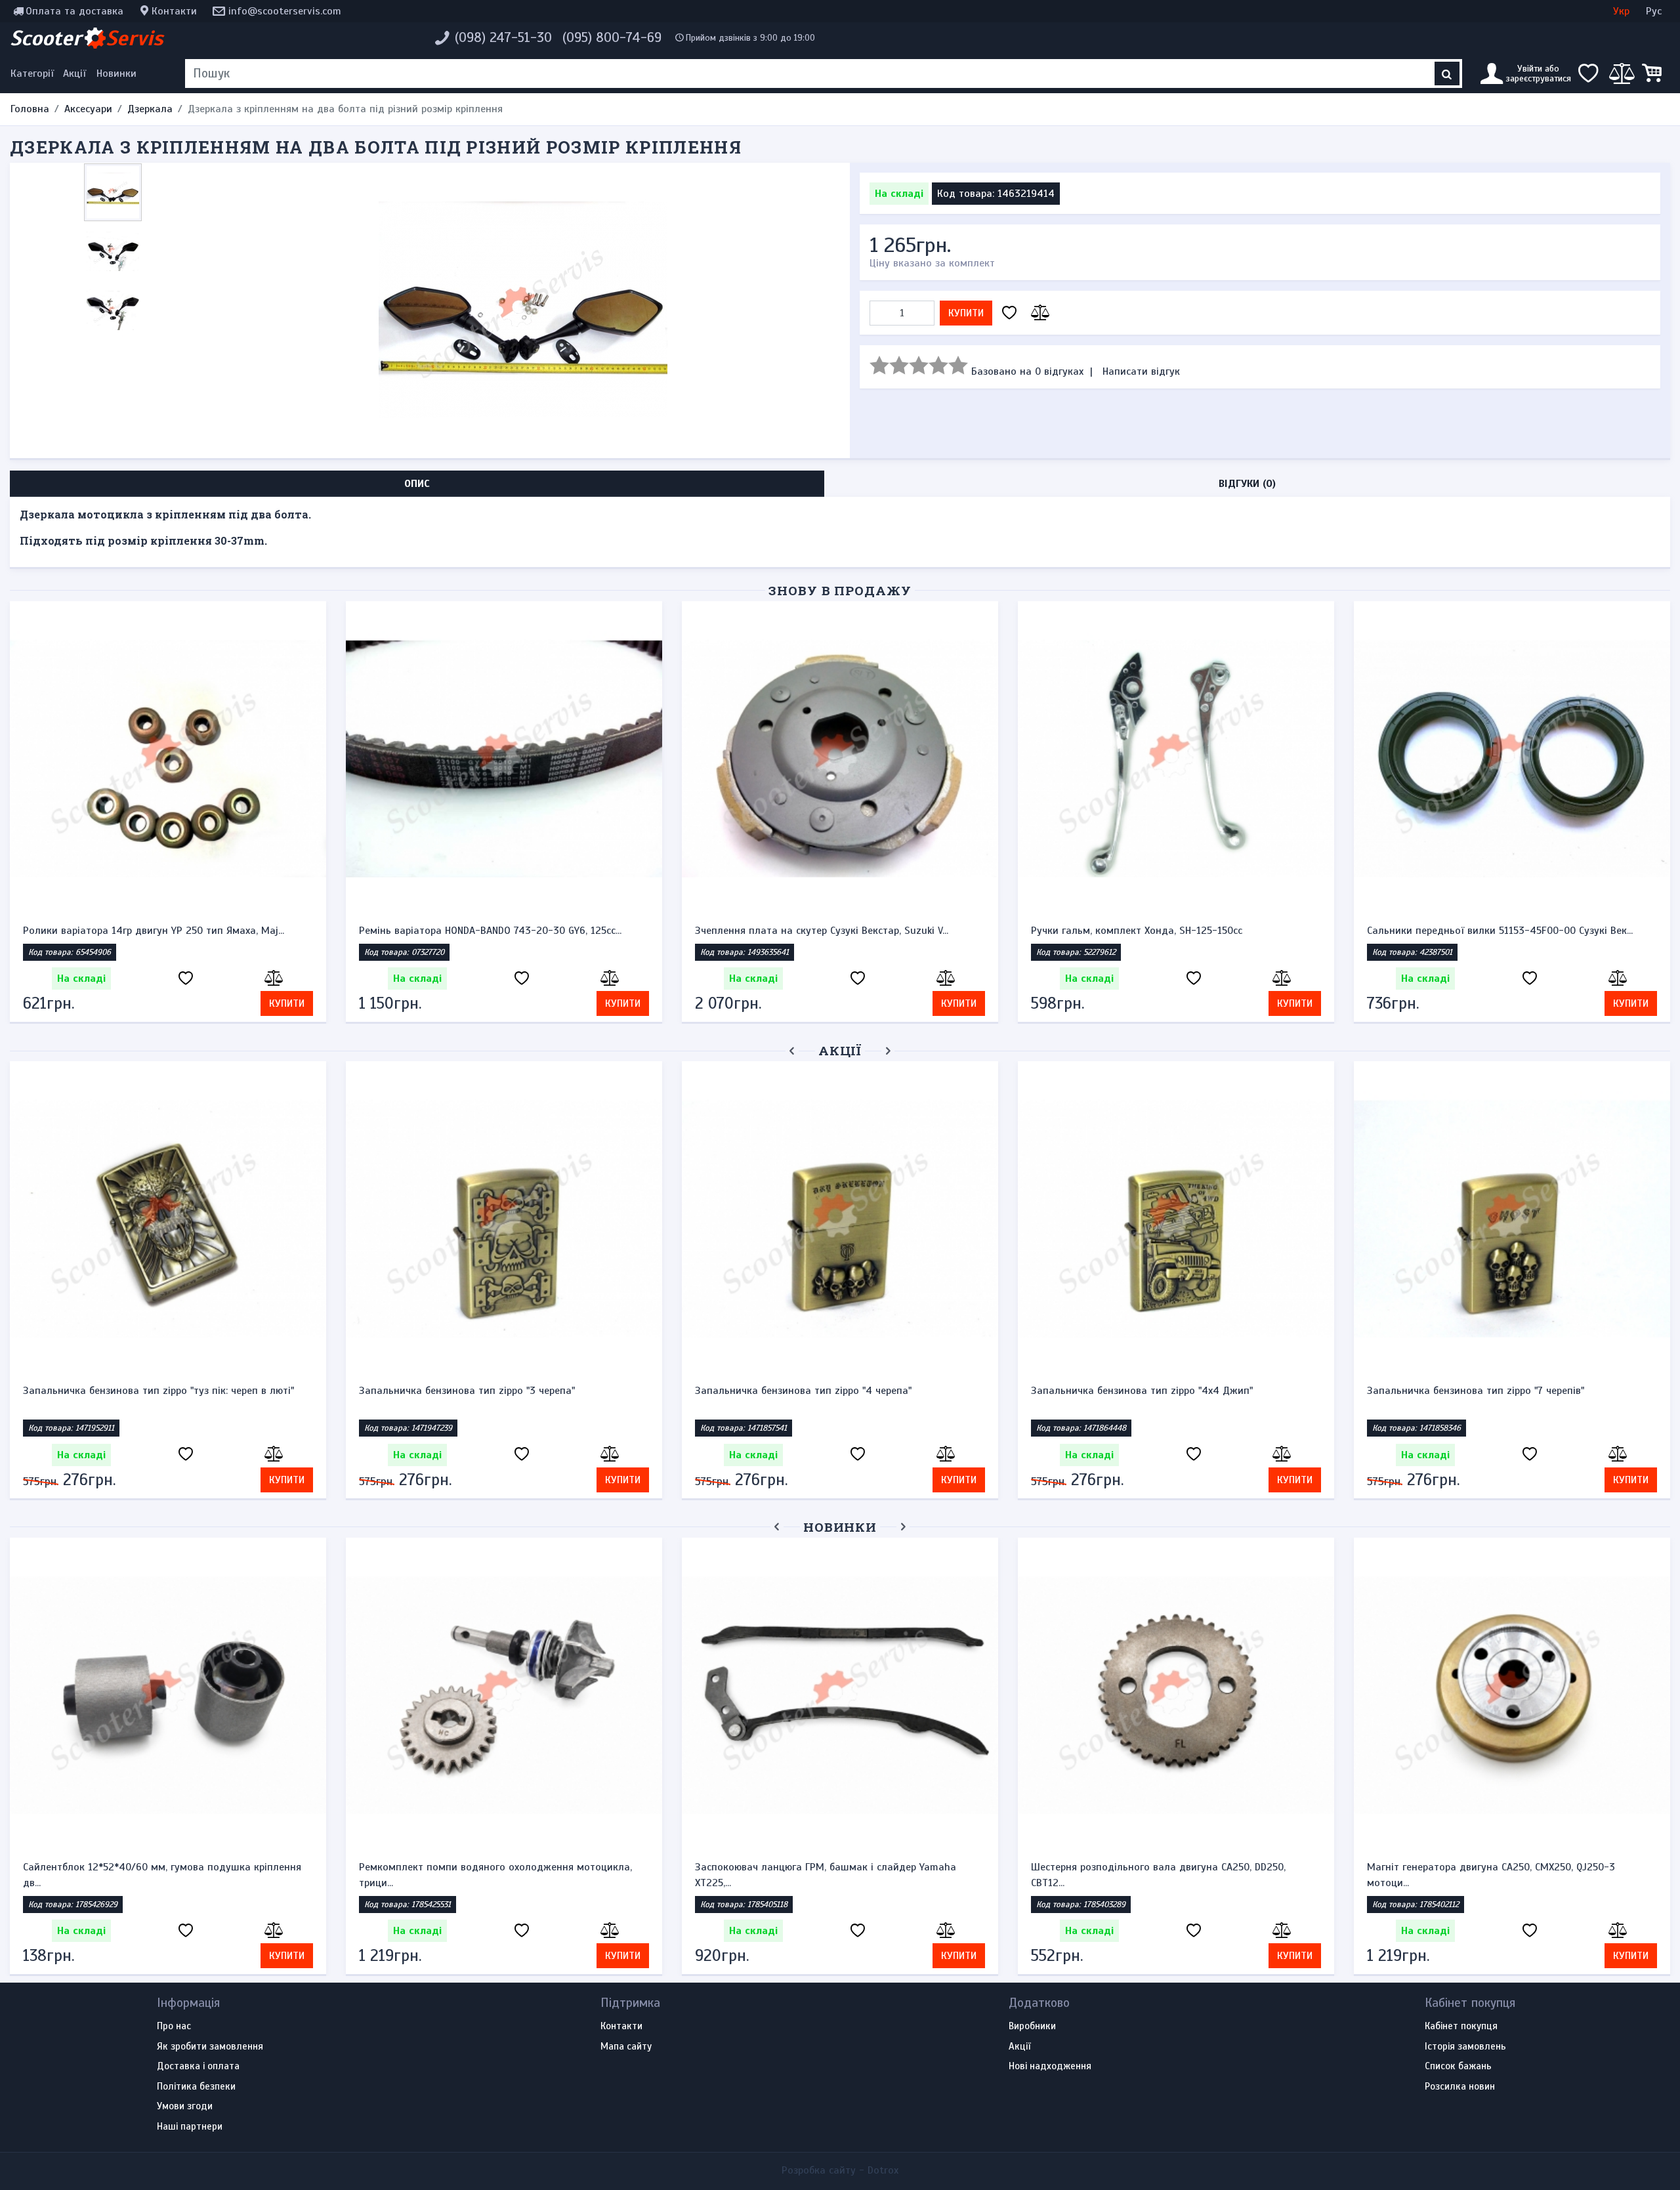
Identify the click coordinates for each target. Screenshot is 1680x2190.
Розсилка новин (1460, 2087)
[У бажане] (1009, 313)
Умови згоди (185, 2107)
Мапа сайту (626, 2047)
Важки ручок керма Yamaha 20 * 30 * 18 (455, 1391)
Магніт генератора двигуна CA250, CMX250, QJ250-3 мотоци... (429, 1875)
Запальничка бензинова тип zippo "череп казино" (1486, 1391)
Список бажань (1458, 2067)
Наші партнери (190, 2127)
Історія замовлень (1465, 2047)
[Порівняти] (1038, 313)
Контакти (174, 11)
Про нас (174, 2027)
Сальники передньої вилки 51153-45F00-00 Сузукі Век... (1500, 931)
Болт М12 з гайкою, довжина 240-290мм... (1415, 1867)
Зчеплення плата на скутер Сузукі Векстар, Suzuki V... (822, 931)
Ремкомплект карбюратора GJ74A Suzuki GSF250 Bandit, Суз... (1111, 1875)
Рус (1654, 11)
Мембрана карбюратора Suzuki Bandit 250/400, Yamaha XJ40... (775, 1875)
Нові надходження (1050, 2067)
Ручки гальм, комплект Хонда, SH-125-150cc (1137, 931)
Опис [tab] (417, 484)
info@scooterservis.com (285, 11)
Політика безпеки (196, 2087)
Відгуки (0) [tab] (1247, 484)
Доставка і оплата (198, 2067)
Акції (74, 74)
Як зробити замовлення (210, 2047)
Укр (1621, 11)
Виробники (1032, 2027)
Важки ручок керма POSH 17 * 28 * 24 (113, 1391)
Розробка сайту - (840, 2170)
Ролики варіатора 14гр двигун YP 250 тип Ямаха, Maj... (154, 931)
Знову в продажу (840, 590)
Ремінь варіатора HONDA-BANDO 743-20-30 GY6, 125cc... (490, 931)
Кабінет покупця (1461, 2027)
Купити (966, 313)
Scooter (87, 38)
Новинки (116, 74)
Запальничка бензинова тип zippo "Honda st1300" (814, 1391)
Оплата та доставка (74, 11)
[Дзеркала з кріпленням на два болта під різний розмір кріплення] (523, 310)
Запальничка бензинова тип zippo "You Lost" (1138, 1391)
